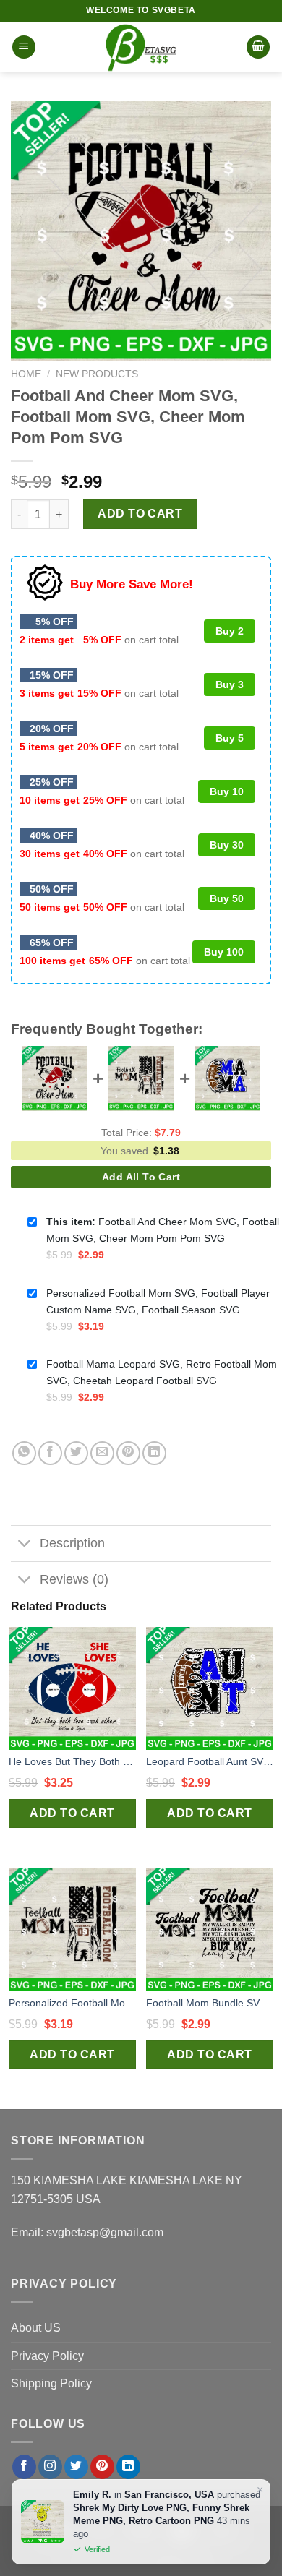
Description (72, 1543)
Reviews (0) (74, 1579)
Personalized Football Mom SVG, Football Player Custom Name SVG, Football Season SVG (72, 2003)
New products (97, 374)
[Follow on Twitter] (76, 2467)
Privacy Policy (47, 2356)
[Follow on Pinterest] (102, 2467)
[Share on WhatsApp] (24, 1453)
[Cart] (258, 47)
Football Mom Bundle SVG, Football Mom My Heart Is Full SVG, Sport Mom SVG (210, 2003)
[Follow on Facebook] (24, 2467)
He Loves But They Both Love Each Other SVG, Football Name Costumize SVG (72, 1761)
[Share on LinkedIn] (154, 1453)
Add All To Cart (141, 1177)
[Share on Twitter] (76, 1453)
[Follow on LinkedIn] (128, 2467)
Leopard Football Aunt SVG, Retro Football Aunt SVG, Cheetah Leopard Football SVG (210, 1761)
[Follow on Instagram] (50, 2467)
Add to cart (140, 514)
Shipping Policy (51, 2383)
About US (36, 2328)
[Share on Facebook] (50, 1453)
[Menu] (24, 47)
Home (26, 374)
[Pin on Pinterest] (128, 1453)
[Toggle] (25, 1545)
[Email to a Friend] (102, 1453)
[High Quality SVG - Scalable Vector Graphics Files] (141, 47)
